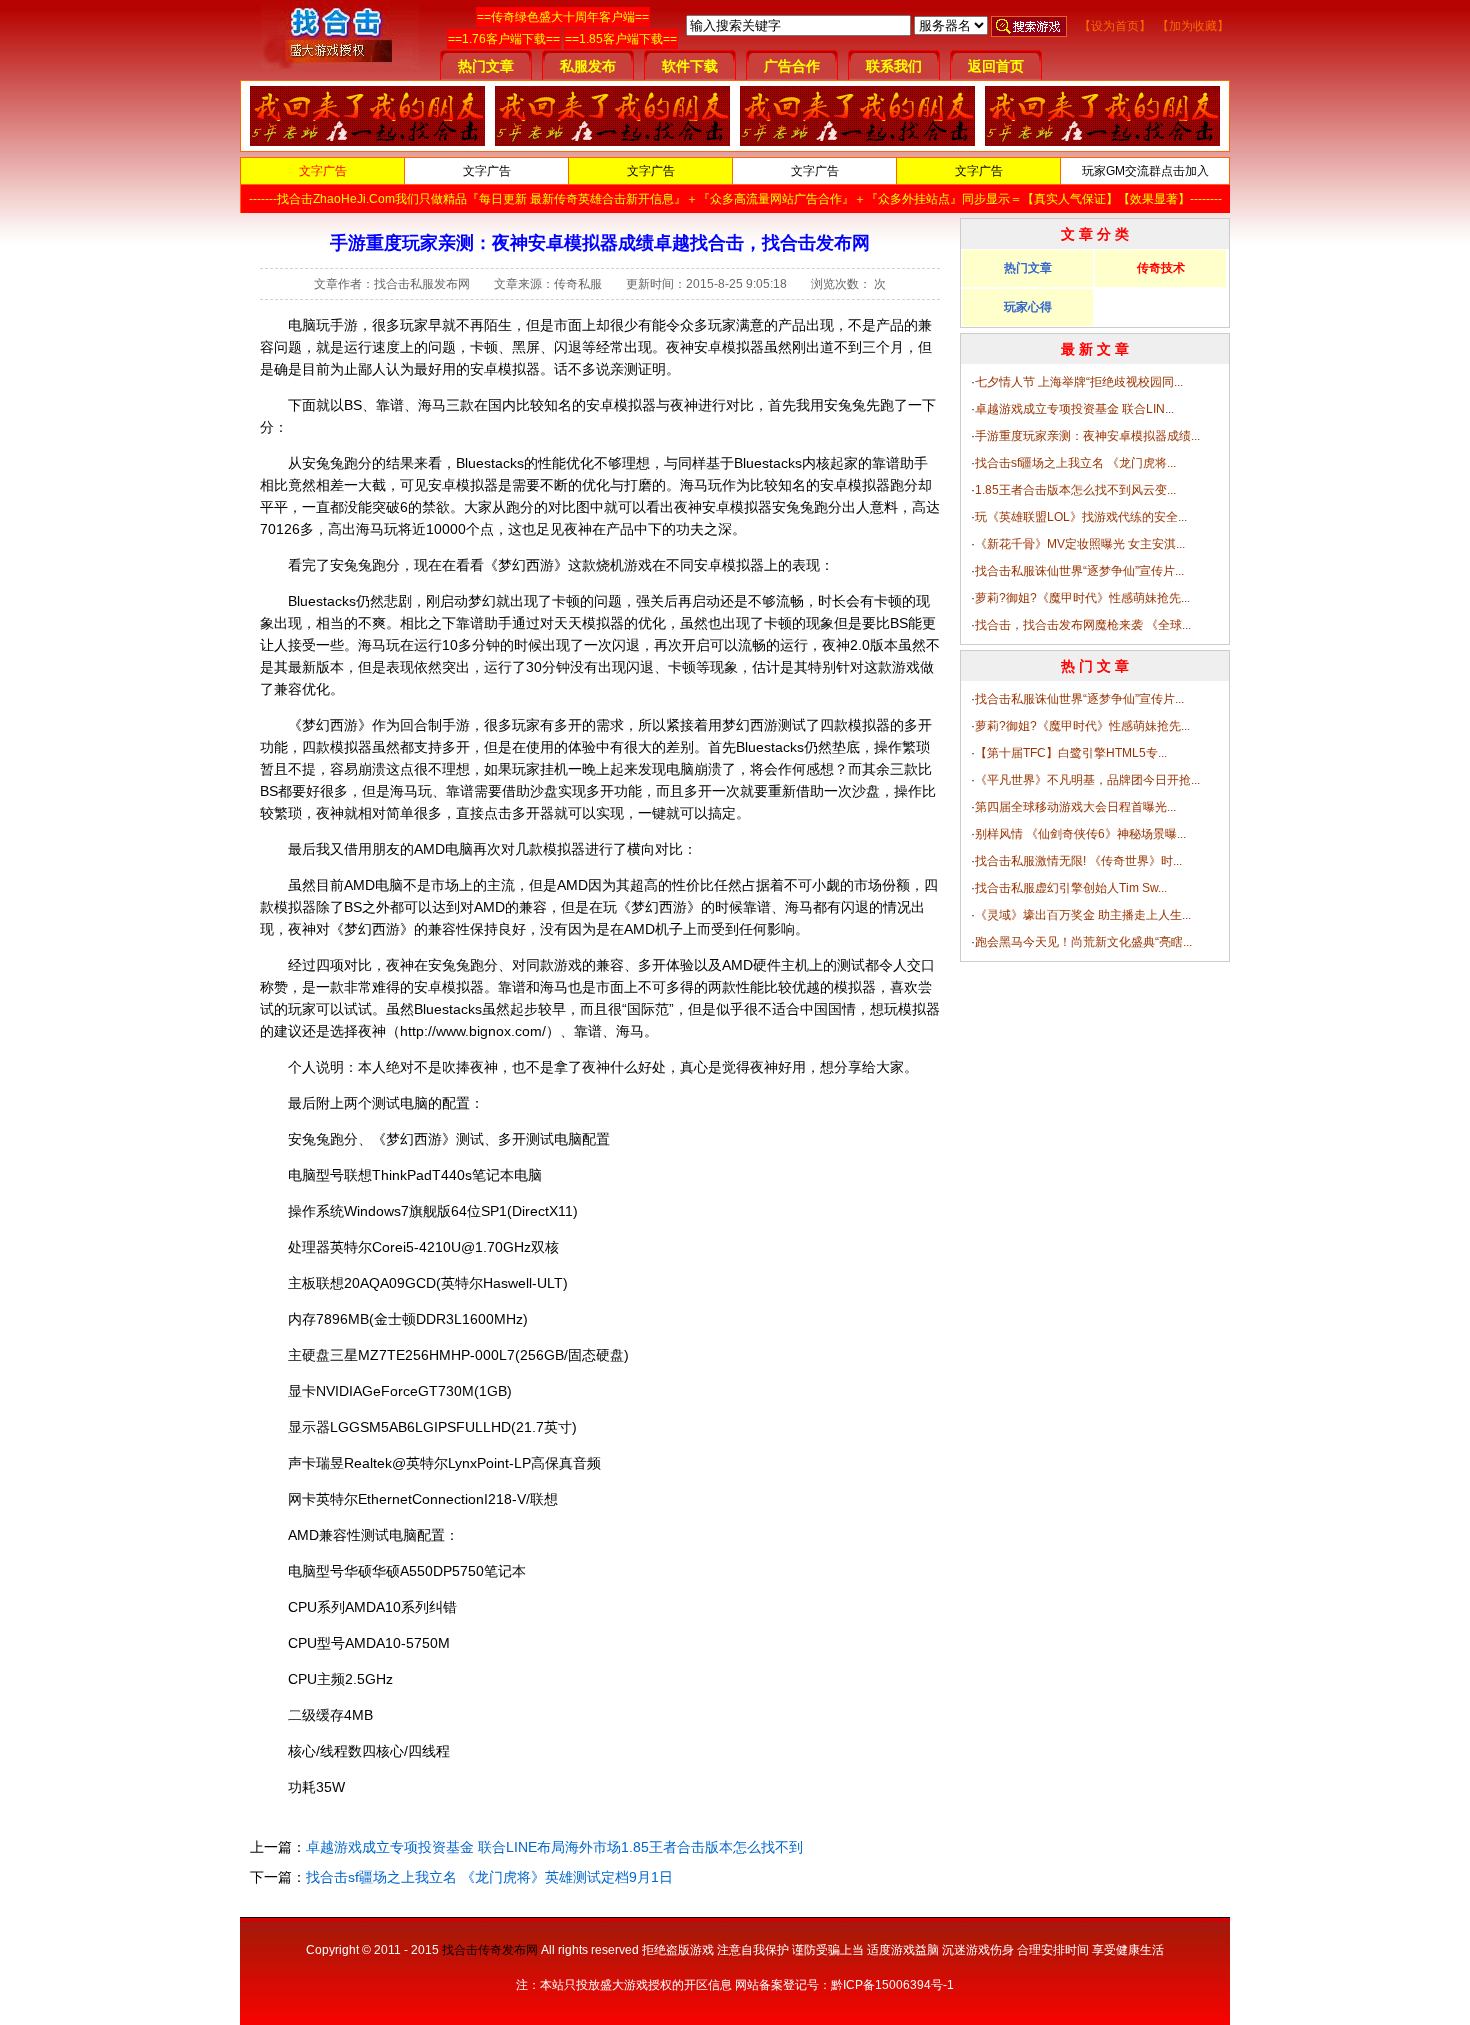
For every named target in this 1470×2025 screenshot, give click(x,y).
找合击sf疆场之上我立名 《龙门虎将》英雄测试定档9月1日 (489, 1877)
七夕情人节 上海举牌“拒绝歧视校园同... (1079, 382)
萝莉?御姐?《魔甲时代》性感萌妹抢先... (1082, 598)
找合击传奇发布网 (490, 1950)
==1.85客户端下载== (621, 39)
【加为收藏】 (1193, 26)
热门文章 (486, 66)
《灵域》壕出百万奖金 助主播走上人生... (1083, 915)
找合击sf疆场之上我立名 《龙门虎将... (1075, 463)
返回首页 (996, 66)
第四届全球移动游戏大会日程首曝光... (1075, 807)
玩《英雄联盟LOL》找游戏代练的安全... (1081, 517)
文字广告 (323, 171)
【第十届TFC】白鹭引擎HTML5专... (1071, 753)
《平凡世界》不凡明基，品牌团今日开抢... (1087, 780)
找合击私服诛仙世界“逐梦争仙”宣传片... (1079, 571)
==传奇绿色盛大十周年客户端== (563, 17)
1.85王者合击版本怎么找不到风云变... (1075, 490)
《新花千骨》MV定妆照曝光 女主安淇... (1080, 544)
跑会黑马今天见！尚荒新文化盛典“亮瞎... (1083, 942)
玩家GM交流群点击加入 (1145, 171)
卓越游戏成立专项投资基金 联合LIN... (1074, 409)
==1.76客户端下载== (504, 39)
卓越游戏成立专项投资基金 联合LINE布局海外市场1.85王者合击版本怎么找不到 (554, 1847)
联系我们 (894, 66)
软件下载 (690, 66)
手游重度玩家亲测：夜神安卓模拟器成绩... (1087, 436)
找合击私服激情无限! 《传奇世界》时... (1078, 861)
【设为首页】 (1115, 26)
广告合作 (792, 66)
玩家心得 (1028, 307)
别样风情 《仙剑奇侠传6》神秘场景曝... (1080, 834)
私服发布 (588, 66)
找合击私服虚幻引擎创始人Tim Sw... (1071, 888)
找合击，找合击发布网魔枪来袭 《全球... (1083, 625)
